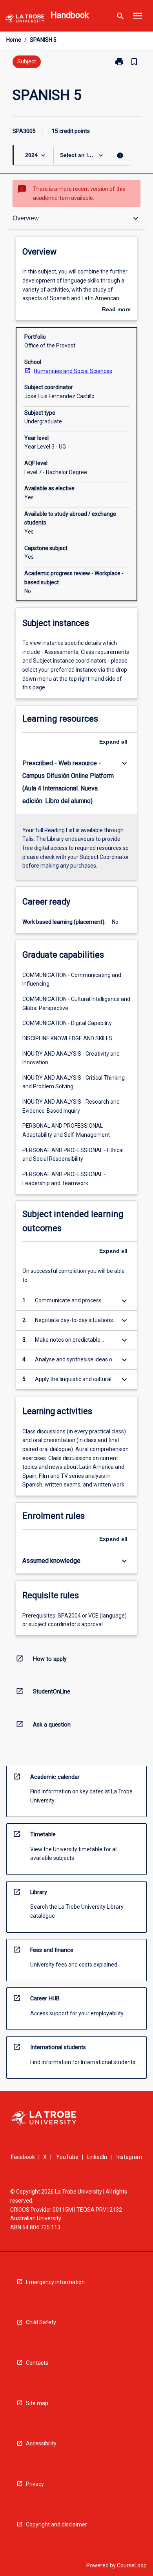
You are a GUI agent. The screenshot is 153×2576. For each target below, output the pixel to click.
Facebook (23, 2157)
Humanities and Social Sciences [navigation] (73, 371)
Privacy (35, 2484)
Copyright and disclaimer (56, 2524)
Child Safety (41, 2322)
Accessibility (41, 2443)
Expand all (113, 742)
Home (14, 40)
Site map (37, 2403)
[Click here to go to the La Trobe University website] (25, 20)
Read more (116, 310)
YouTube (67, 2157)
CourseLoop (132, 2565)
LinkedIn (97, 2157)
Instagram (129, 2157)
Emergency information (55, 2282)
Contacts (37, 2363)
